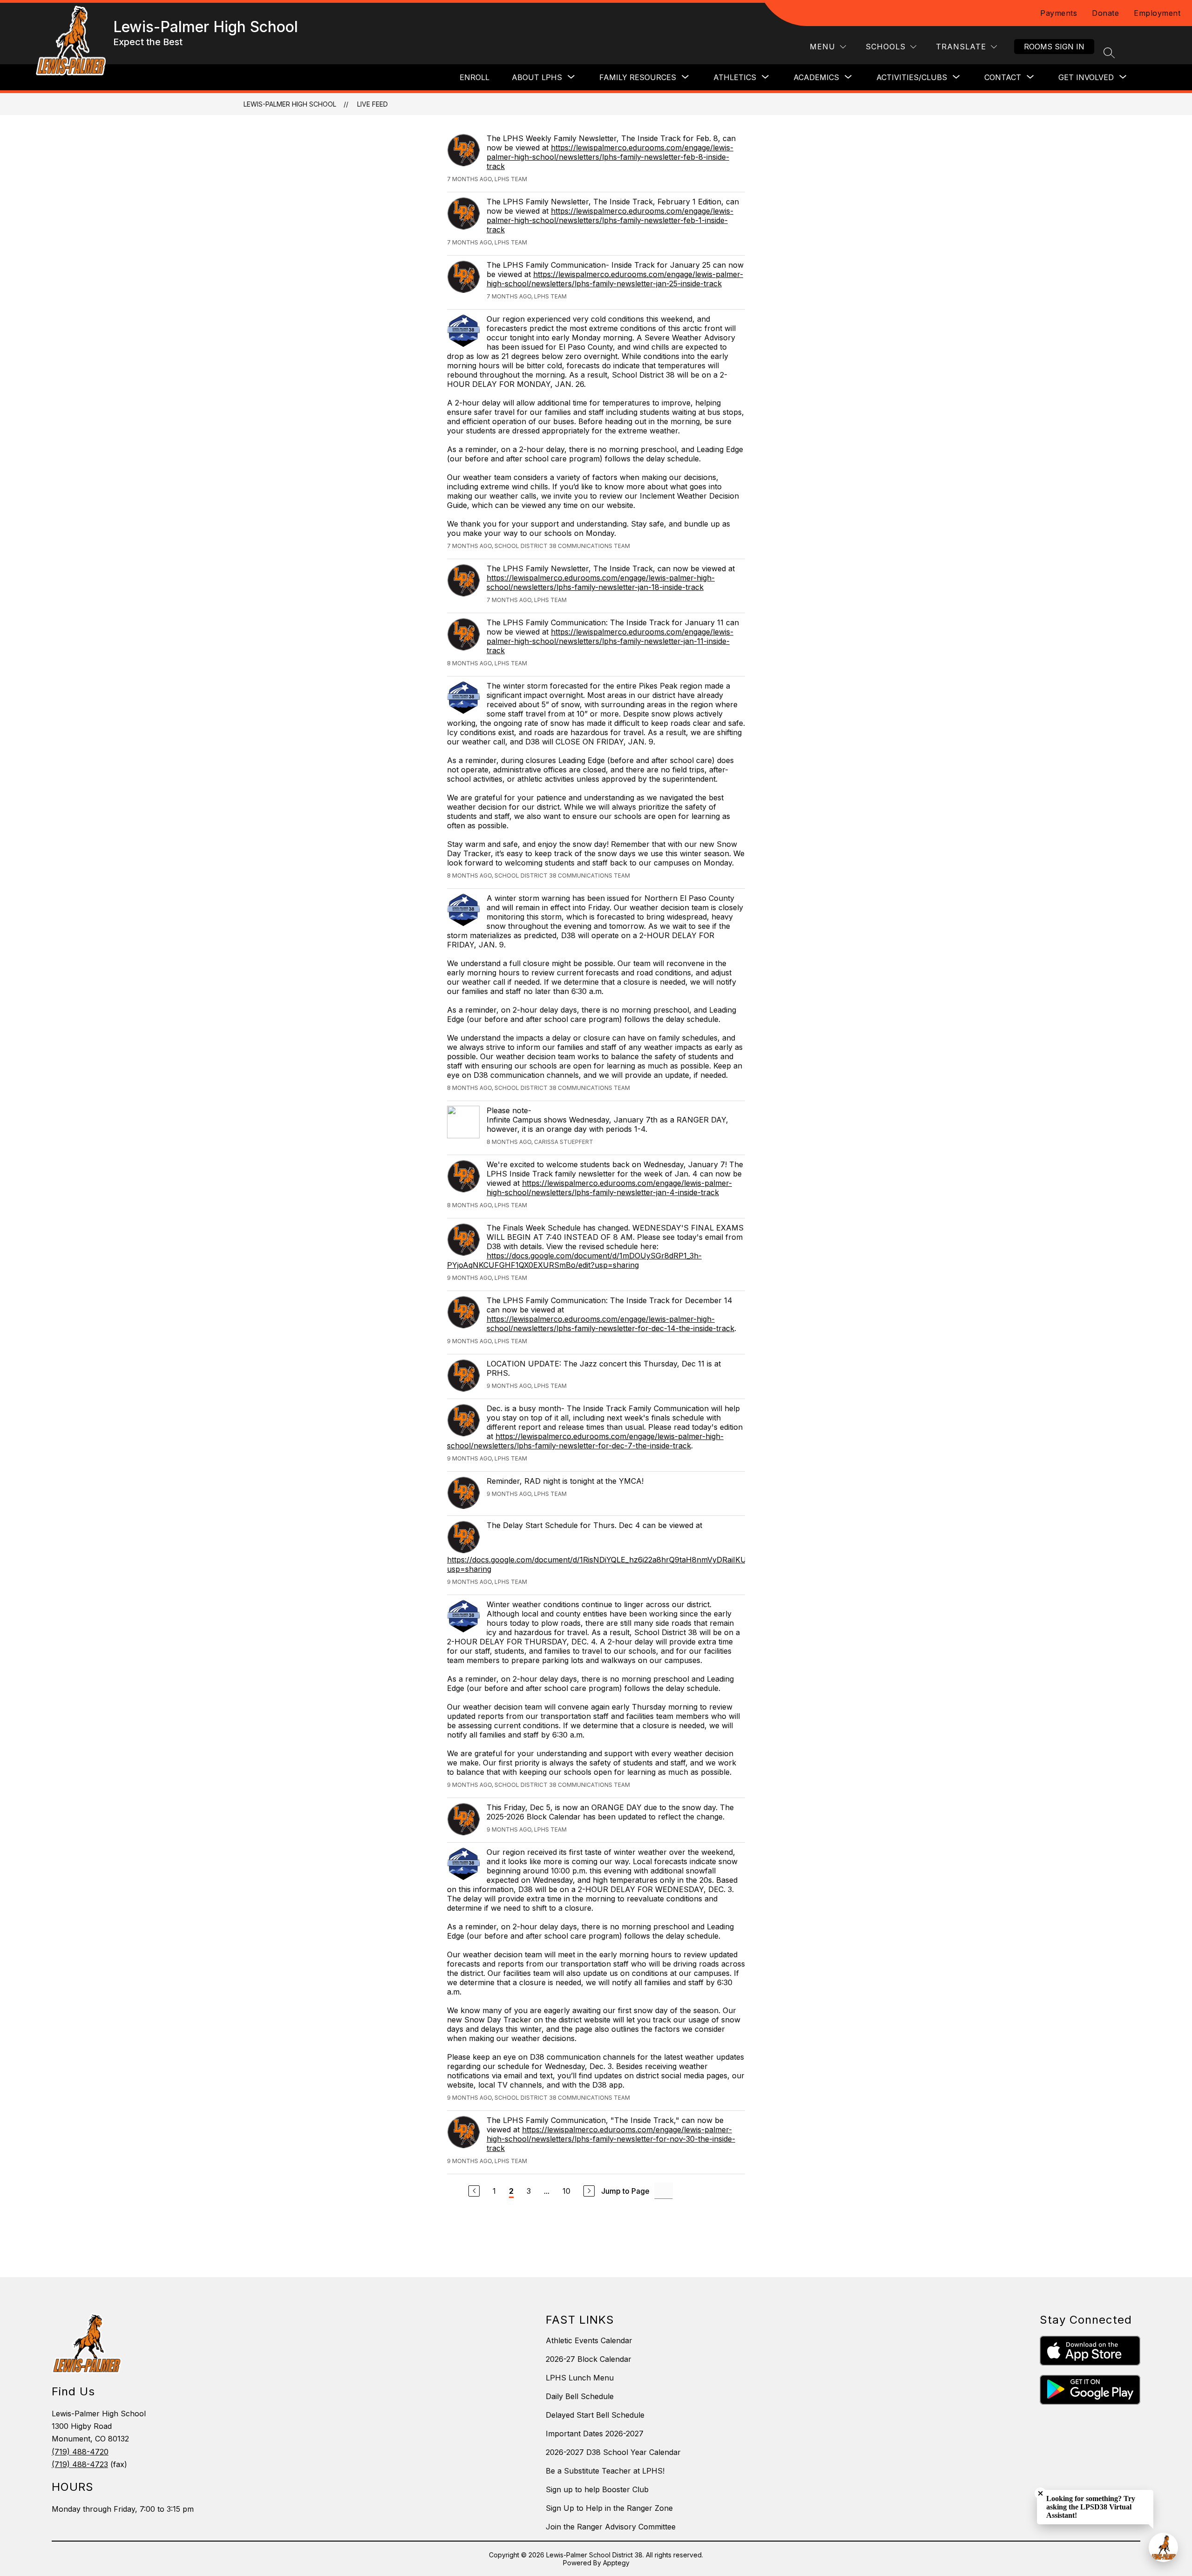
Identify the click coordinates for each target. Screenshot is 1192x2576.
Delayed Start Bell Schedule (595, 2415)
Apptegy (616, 2563)
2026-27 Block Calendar (589, 2359)
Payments (1059, 13)
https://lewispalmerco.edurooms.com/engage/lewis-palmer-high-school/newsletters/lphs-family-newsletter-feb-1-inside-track (610, 220)
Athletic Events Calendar (589, 2340)
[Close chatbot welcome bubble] (1040, 2493)
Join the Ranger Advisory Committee (611, 2527)
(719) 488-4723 (80, 2464)
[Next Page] (589, 2191)
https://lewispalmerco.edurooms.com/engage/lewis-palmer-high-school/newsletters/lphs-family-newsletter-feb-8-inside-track (610, 157)
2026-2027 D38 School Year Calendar (613, 2452)
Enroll (474, 77)
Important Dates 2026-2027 (595, 2434)
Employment (1157, 13)
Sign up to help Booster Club (597, 2489)
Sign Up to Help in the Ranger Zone (609, 2508)
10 (566, 2191)
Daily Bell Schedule (580, 2396)
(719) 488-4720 (80, 2452)
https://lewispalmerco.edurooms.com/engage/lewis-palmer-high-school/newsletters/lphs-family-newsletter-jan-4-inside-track (609, 1188)
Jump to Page (625, 2191)
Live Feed (372, 104)
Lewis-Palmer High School (290, 104)
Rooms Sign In (1054, 47)
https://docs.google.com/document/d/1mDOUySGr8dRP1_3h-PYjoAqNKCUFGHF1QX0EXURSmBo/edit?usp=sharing (574, 1260)
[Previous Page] (474, 2191)
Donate (1105, 13)
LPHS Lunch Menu (580, 2378)
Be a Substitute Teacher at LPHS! (605, 2471)
